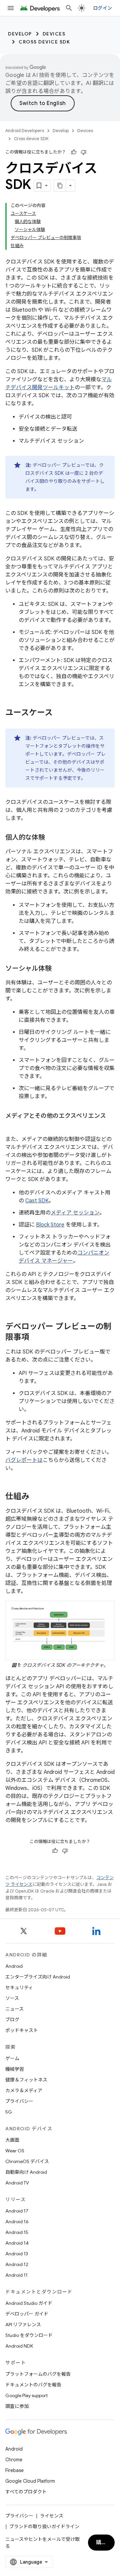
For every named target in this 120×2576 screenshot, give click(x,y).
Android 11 (16, 2275)
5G (9, 2112)
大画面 (12, 2140)
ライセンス (52, 2516)
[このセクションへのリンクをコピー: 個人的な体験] (52, 838)
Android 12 (17, 2264)
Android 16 (17, 2222)
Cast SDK (37, 1201)
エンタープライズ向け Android (38, 1977)
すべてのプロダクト (26, 2492)
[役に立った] (74, 152)
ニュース (14, 2009)
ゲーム (12, 2058)
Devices (54, 34)
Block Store (50, 1225)
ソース (12, 1998)
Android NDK (19, 2346)
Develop (20, 34)
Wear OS (15, 2151)
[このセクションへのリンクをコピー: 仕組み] (36, 1497)
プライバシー (19, 2101)
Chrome (14, 2460)
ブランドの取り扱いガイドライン (44, 2527)
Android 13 (17, 2254)
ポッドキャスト (22, 2030)
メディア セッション (75, 1213)
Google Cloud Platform (30, 2481)
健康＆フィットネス (26, 2080)
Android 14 (17, 2243)
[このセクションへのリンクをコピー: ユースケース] (59, 713)
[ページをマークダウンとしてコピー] (60, 186)
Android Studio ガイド (29, 2303)
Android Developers (25, 131)
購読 (101, 2543)
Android (14, 1966)
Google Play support (26, 2395)
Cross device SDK (44, 42)
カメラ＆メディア (24, 2090)
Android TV (17, 2183)
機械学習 (15, 2069)
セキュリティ (19, 1988)
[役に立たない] (84, 152)
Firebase (14, 2470)
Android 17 (17, 2211)
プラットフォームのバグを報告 (38, 2374)
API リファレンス (23, 2325)
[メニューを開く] (11, 8)
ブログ (12, 2020)
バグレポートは (24, 1460)
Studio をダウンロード (29, 2335)
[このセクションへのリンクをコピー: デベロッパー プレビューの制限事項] (36, 1338)
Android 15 (17, 2232)
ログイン (102, 8)
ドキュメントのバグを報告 (33, 2385)
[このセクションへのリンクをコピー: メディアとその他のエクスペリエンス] (12, 1126)
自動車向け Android (26, 2172)
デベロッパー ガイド (27, 2314)
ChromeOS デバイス (27, 2161)
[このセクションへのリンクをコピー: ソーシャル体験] (58, 969)
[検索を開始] (69, 8)
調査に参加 (17, 2406)
